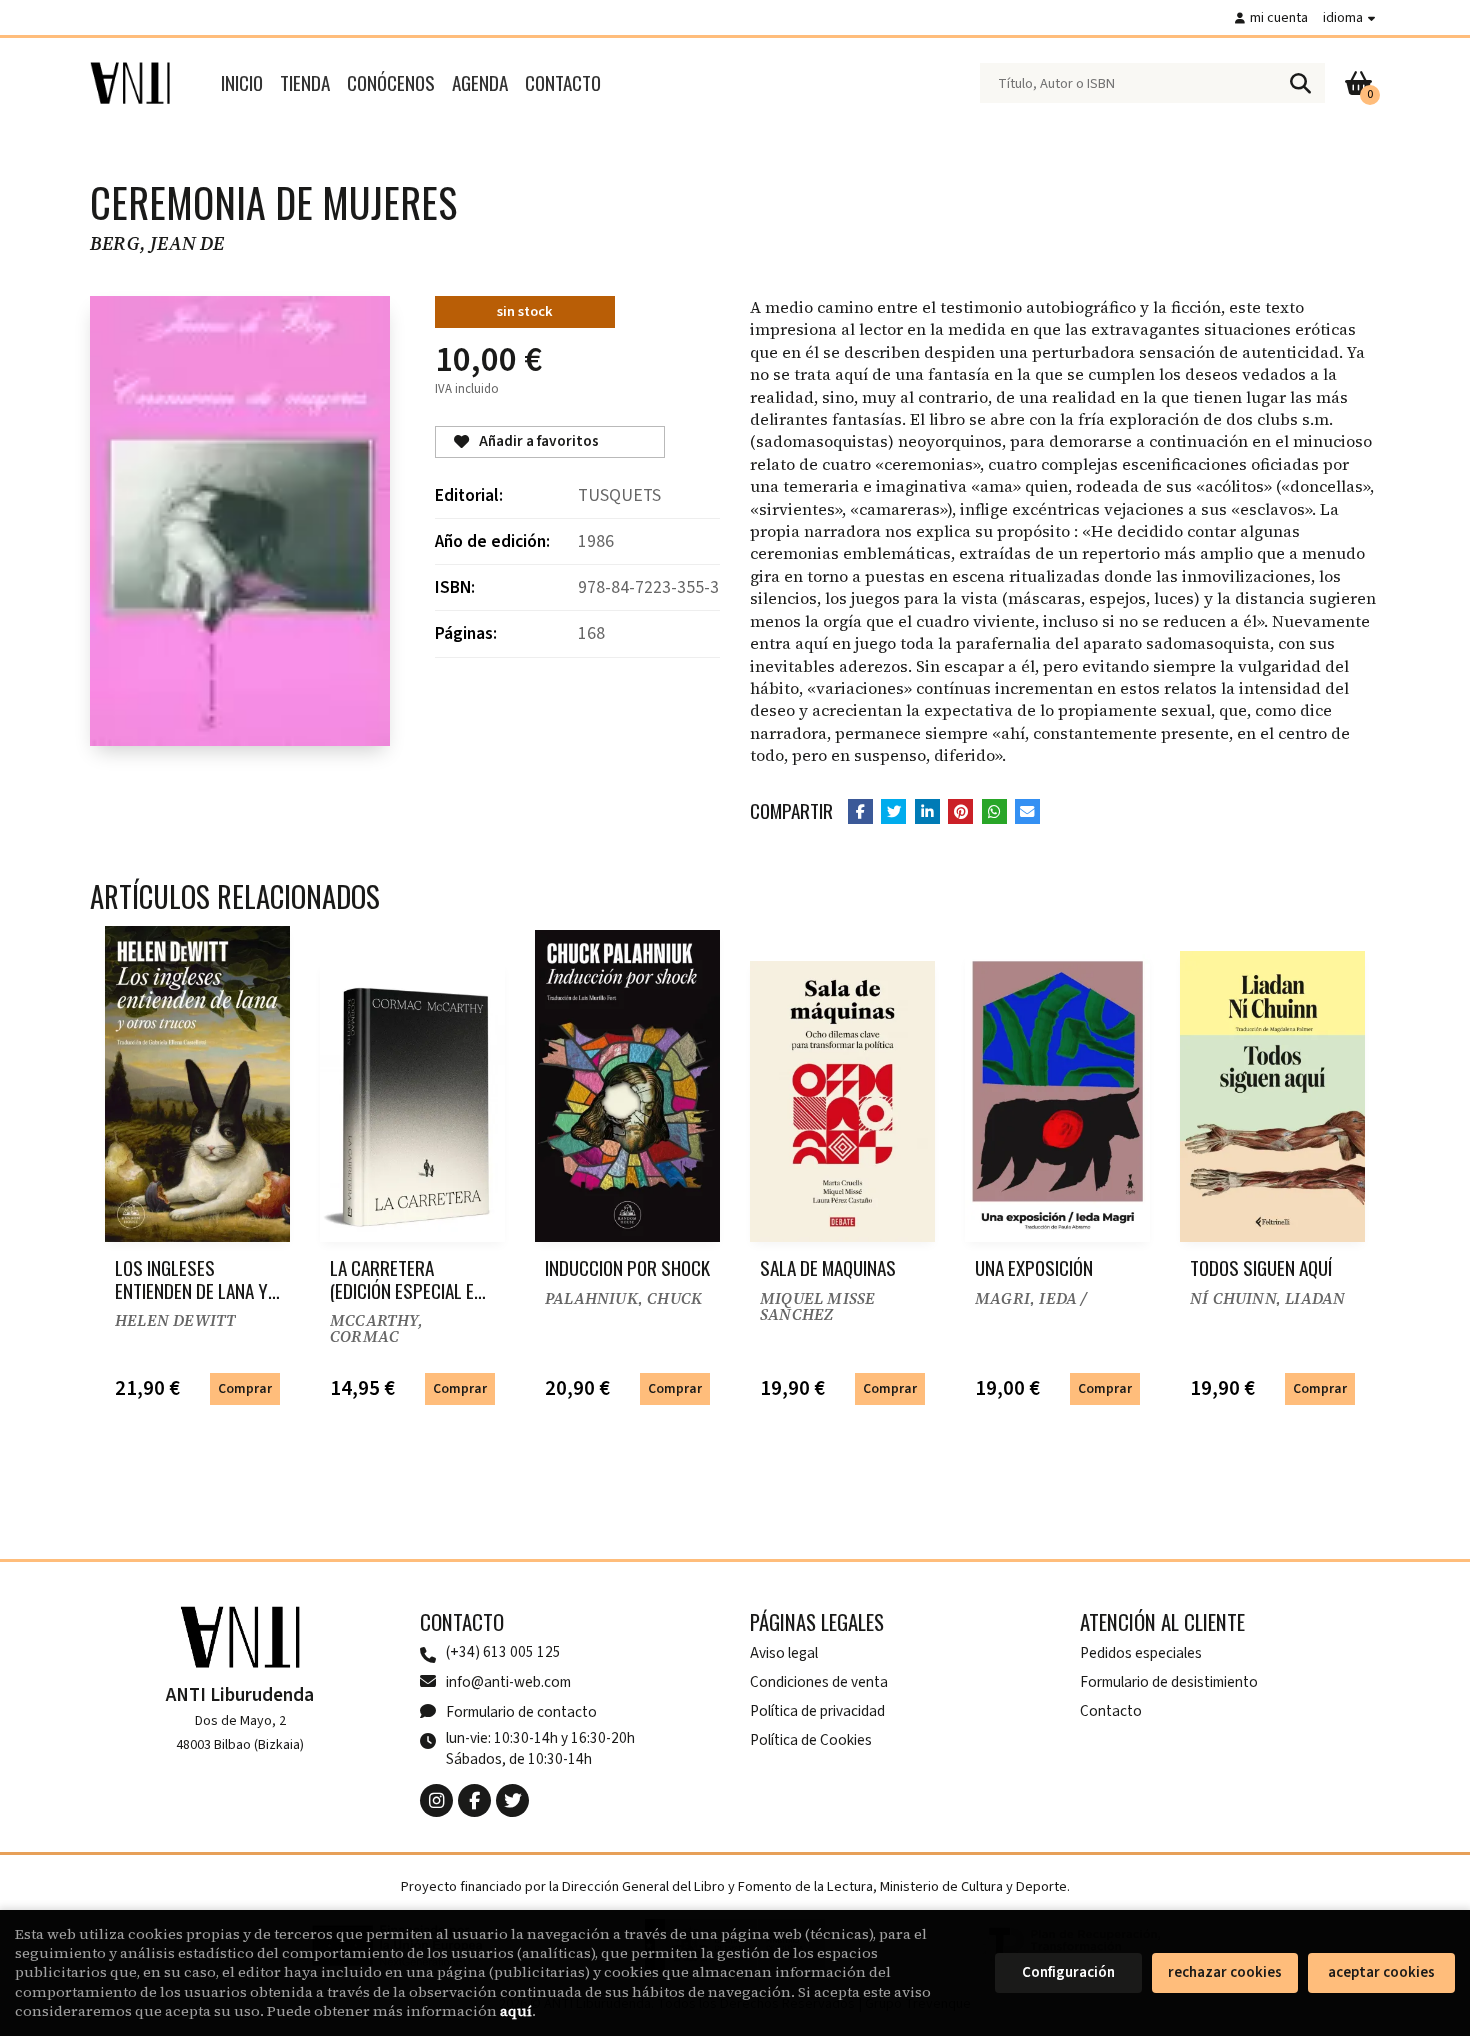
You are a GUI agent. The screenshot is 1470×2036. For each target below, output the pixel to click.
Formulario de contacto (521, 1712)
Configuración (1068, 1972)
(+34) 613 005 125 (503, 1652)
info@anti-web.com (508, 1682)
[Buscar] (1300, 83)
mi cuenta (1279, 17)
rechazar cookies (1225, 1972)
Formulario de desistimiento (1169, 1682)
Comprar (245, 1388)
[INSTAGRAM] (436, 1800)
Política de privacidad (817, 1711)
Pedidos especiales (1141, 1653)
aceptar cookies (1381, 1972)
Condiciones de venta (819, 1682)
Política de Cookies (811, 1740)
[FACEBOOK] (474, 1800)
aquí (516, 2011)
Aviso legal (784, 1653)
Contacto (1111, 1711)
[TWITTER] (512, 1800)
